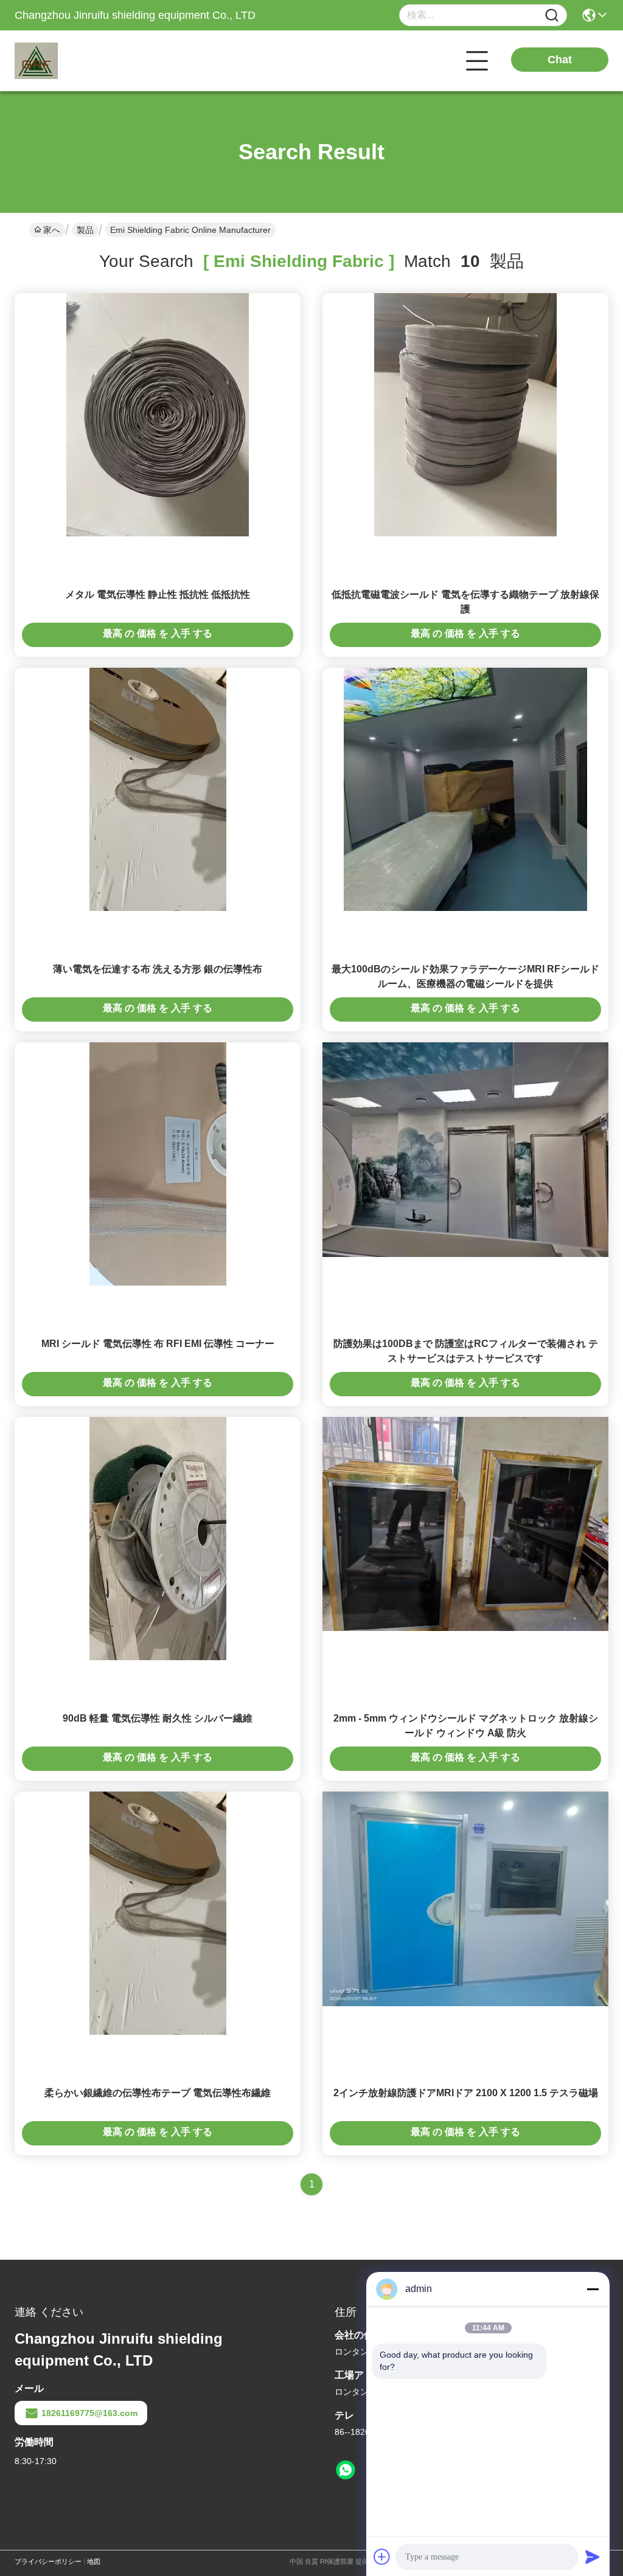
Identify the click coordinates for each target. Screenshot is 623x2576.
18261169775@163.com (89, 2413)
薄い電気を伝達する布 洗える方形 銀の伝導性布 (158, 969)
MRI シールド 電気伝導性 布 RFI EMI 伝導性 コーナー (158, 1344)
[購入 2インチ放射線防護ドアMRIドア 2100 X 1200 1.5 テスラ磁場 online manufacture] (465, 1898)
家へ (52, 230)
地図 (94, 2561)
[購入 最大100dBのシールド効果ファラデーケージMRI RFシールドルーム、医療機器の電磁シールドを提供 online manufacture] (465, 789)
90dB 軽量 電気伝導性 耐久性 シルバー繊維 (158, 1718)
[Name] (552, 16)
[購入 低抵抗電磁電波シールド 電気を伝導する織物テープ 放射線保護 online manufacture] (465, 414)
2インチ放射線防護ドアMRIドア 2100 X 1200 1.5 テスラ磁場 (466, 2093)
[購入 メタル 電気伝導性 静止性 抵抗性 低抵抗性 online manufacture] (158, 414)
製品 (85, 230)
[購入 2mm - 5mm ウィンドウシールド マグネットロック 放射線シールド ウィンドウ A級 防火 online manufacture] (465, 1523)
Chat (560, 60)
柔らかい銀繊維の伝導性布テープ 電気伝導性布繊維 (158, 2093)
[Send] (593, 2557)
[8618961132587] (346, 2470)
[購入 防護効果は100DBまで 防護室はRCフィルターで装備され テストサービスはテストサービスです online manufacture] (465, 1149)
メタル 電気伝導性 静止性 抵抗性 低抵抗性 (158, 594)
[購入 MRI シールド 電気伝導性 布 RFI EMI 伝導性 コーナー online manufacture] (158, 1163)
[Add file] (382, 2557)
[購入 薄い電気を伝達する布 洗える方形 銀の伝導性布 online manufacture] (158, 789)
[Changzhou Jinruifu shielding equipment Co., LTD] (82, 61)
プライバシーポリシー (48, 2561)
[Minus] (593, 2289)
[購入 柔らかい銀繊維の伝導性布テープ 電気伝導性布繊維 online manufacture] (158, 1913)
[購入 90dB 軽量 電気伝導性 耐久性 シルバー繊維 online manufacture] (158, 1538)
